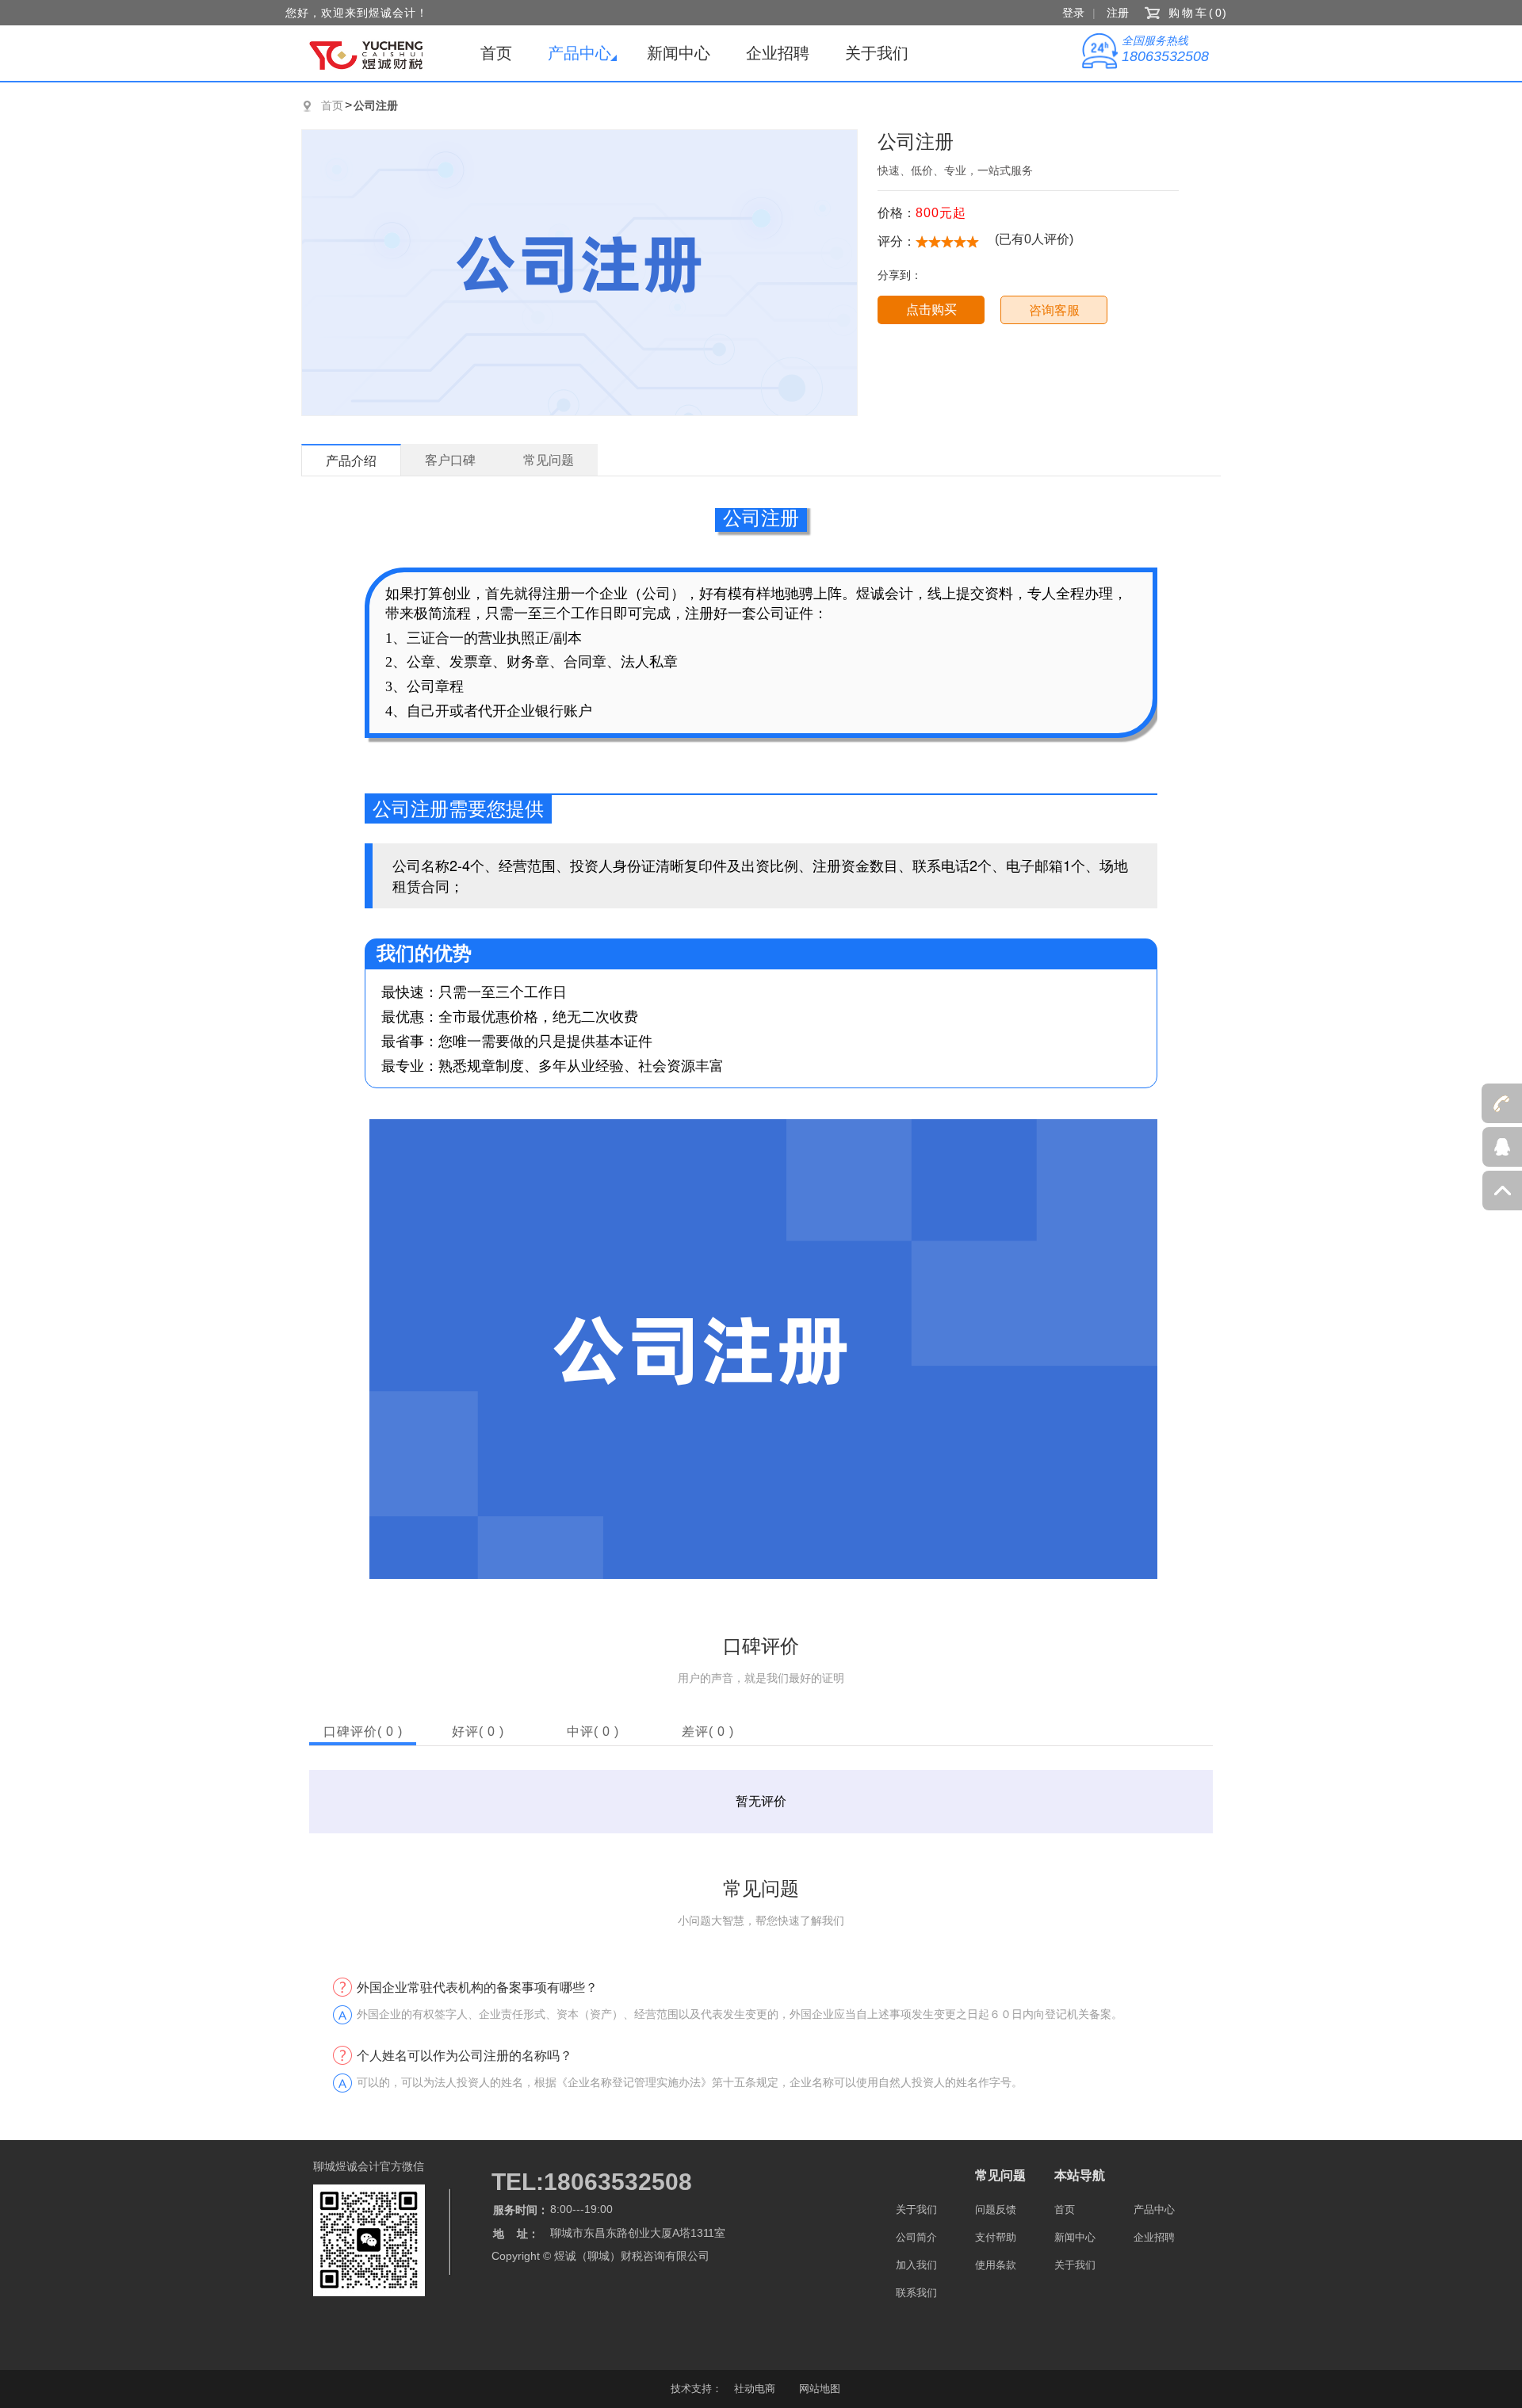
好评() (478, 1731)
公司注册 (376, 105)
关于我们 (877, 53)
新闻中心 (679, 53)
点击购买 (931, 310)
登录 (1073, 13)
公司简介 (916, 2237)
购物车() (1199, 13)
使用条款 (996, 2265)
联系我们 (916, 2293)
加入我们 (916, 2265)
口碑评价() (363, 1731)
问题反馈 (996, 2209)
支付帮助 (996, 2237)
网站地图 (820, 2389)
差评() (708, 1731)
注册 (1118, 13)
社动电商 (755, 2389)
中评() (593, 1731)
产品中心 (579, 53)
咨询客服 (1054, 310)
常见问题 (1000, 2175)
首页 (496, 53)
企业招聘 (778, 53)
